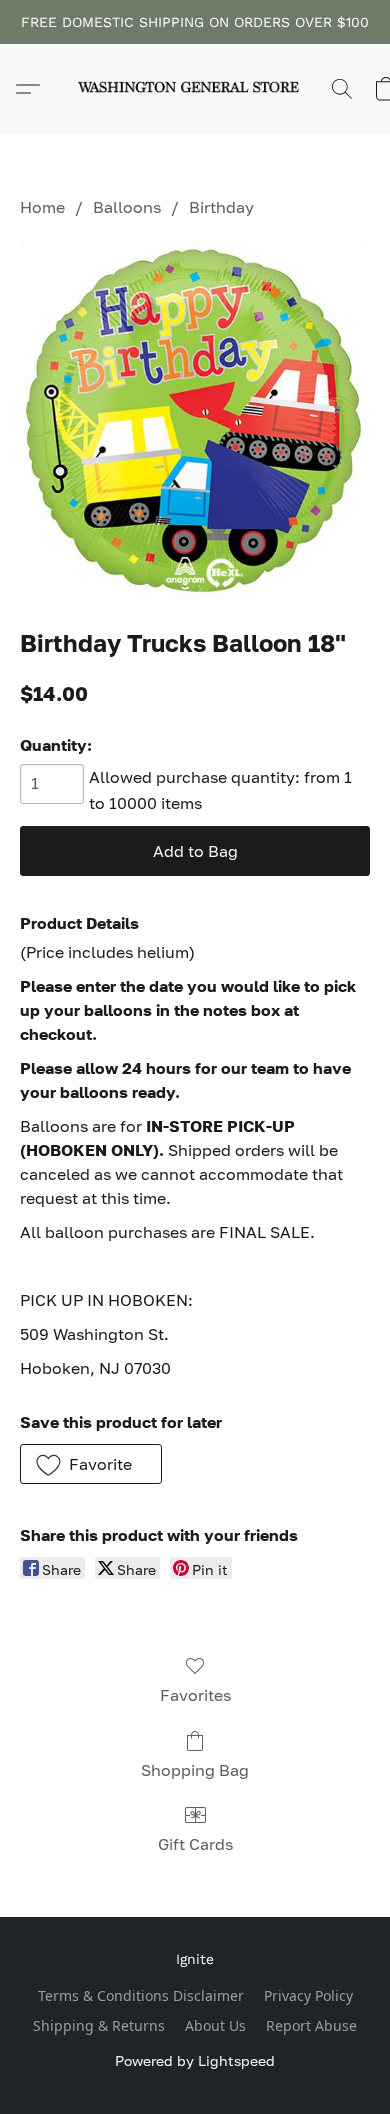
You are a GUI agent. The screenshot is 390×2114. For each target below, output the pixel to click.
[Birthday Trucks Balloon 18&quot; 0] (195, 418)
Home (42, 207)
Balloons (127, 207)
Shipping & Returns (99, 2025)
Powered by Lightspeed (195, 2060)
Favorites (195, 1695)
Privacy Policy (308, 1995)
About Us (215, 2025)
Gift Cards (195, 1844)
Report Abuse (311, 2025)
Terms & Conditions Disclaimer (141, 1995)
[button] (195, 89)
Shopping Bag (195, 1770)
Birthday (221, 207)
